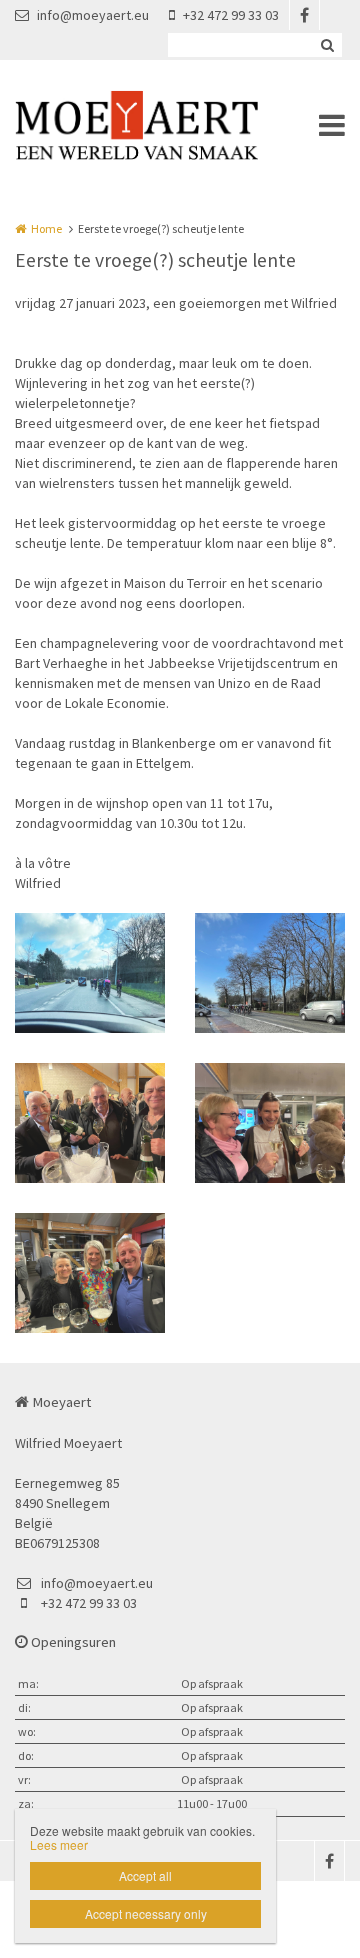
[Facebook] (304, 15)
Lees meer (59, 1844)
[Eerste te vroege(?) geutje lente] (90, 973)
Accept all (145, 1875)
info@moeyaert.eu (93, 15)
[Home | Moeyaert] (166, 125)
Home (46, 228)
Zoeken (327, 45)
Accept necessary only (146, 1913)
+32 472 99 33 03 (231, 15)
